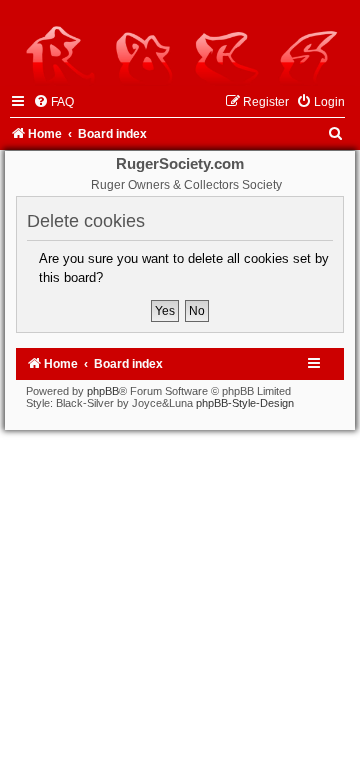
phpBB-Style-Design (245, 403)
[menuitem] (53, 102)
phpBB (103, 391)
